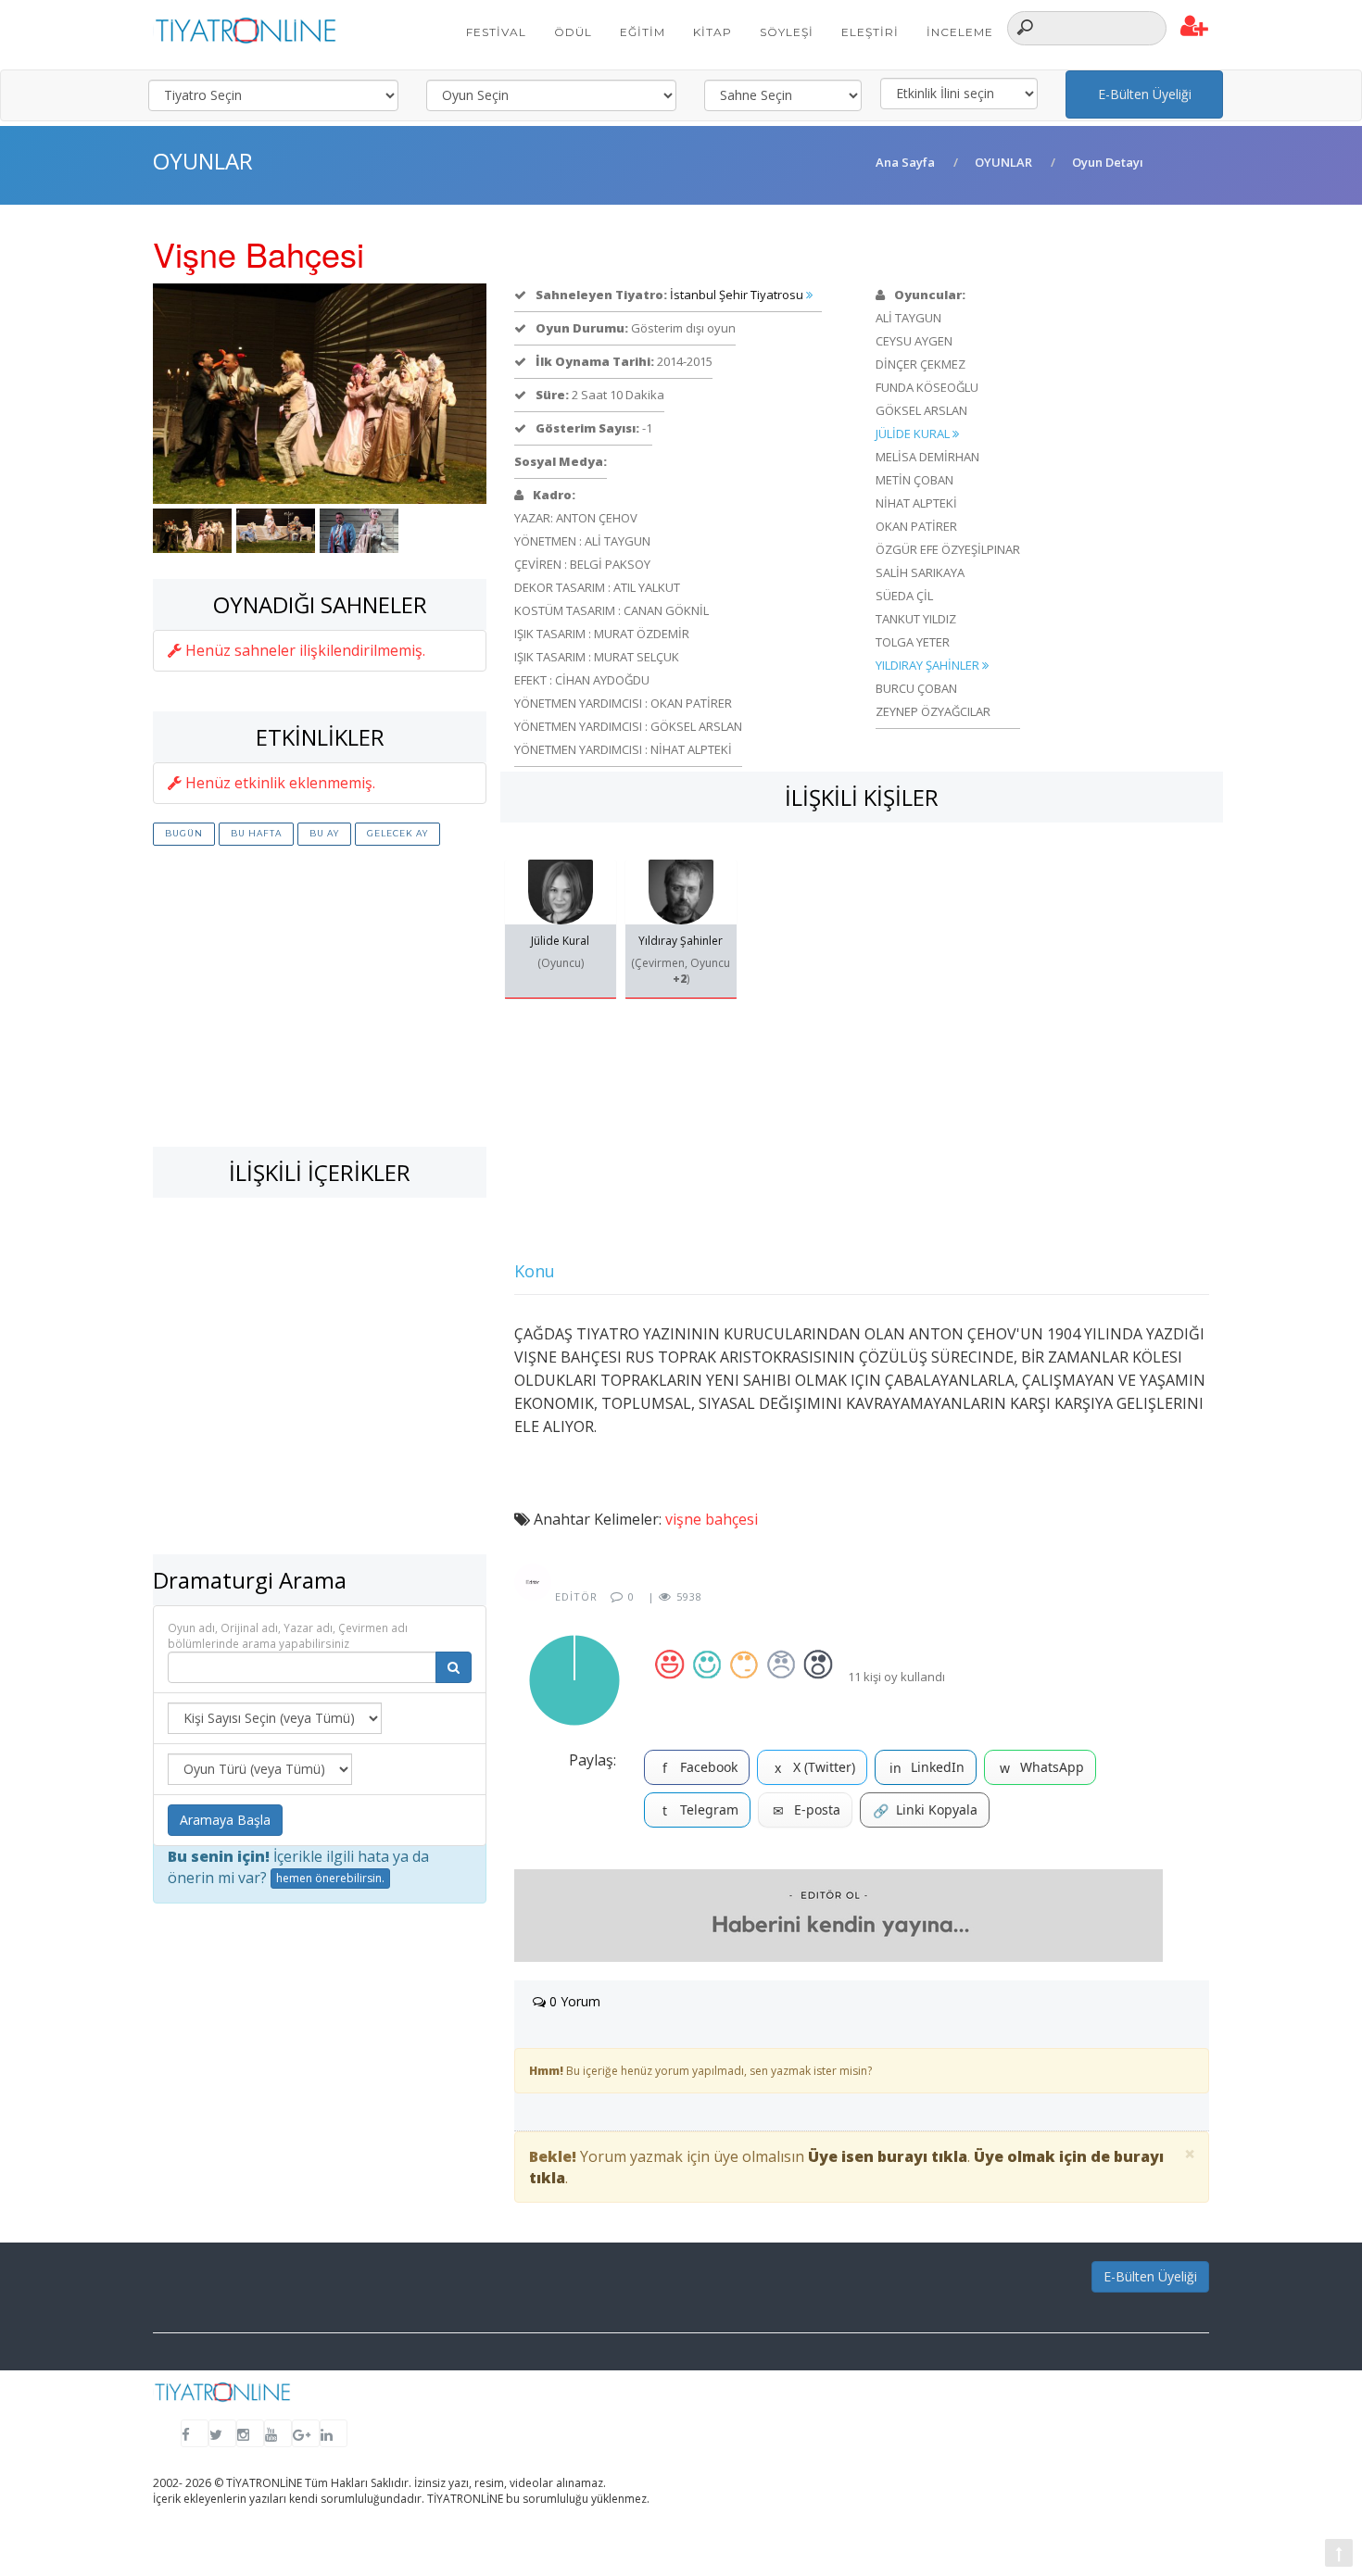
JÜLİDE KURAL (914, 434)
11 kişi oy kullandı (896, 1677)
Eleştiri (870, 32)
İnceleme (960, 32)
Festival (496, 32)
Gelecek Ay (397, 833)
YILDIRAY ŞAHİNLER (929, 665)
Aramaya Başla (225, 1820)
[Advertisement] (320, 999)
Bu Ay (324, 833)
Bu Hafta (256, 833)
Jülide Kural (560, 941)
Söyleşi (787, 32)
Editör (574, 1596)
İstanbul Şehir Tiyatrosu (738, 295)
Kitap (713, 32)
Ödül (573, 32)
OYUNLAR (1003, 162)
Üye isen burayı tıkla (888, 2156)
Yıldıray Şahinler (681, 941)
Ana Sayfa (905, 162)
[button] (1195, 27)
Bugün (184, 833)
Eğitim (643, 32)
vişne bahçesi (712, 1519)
